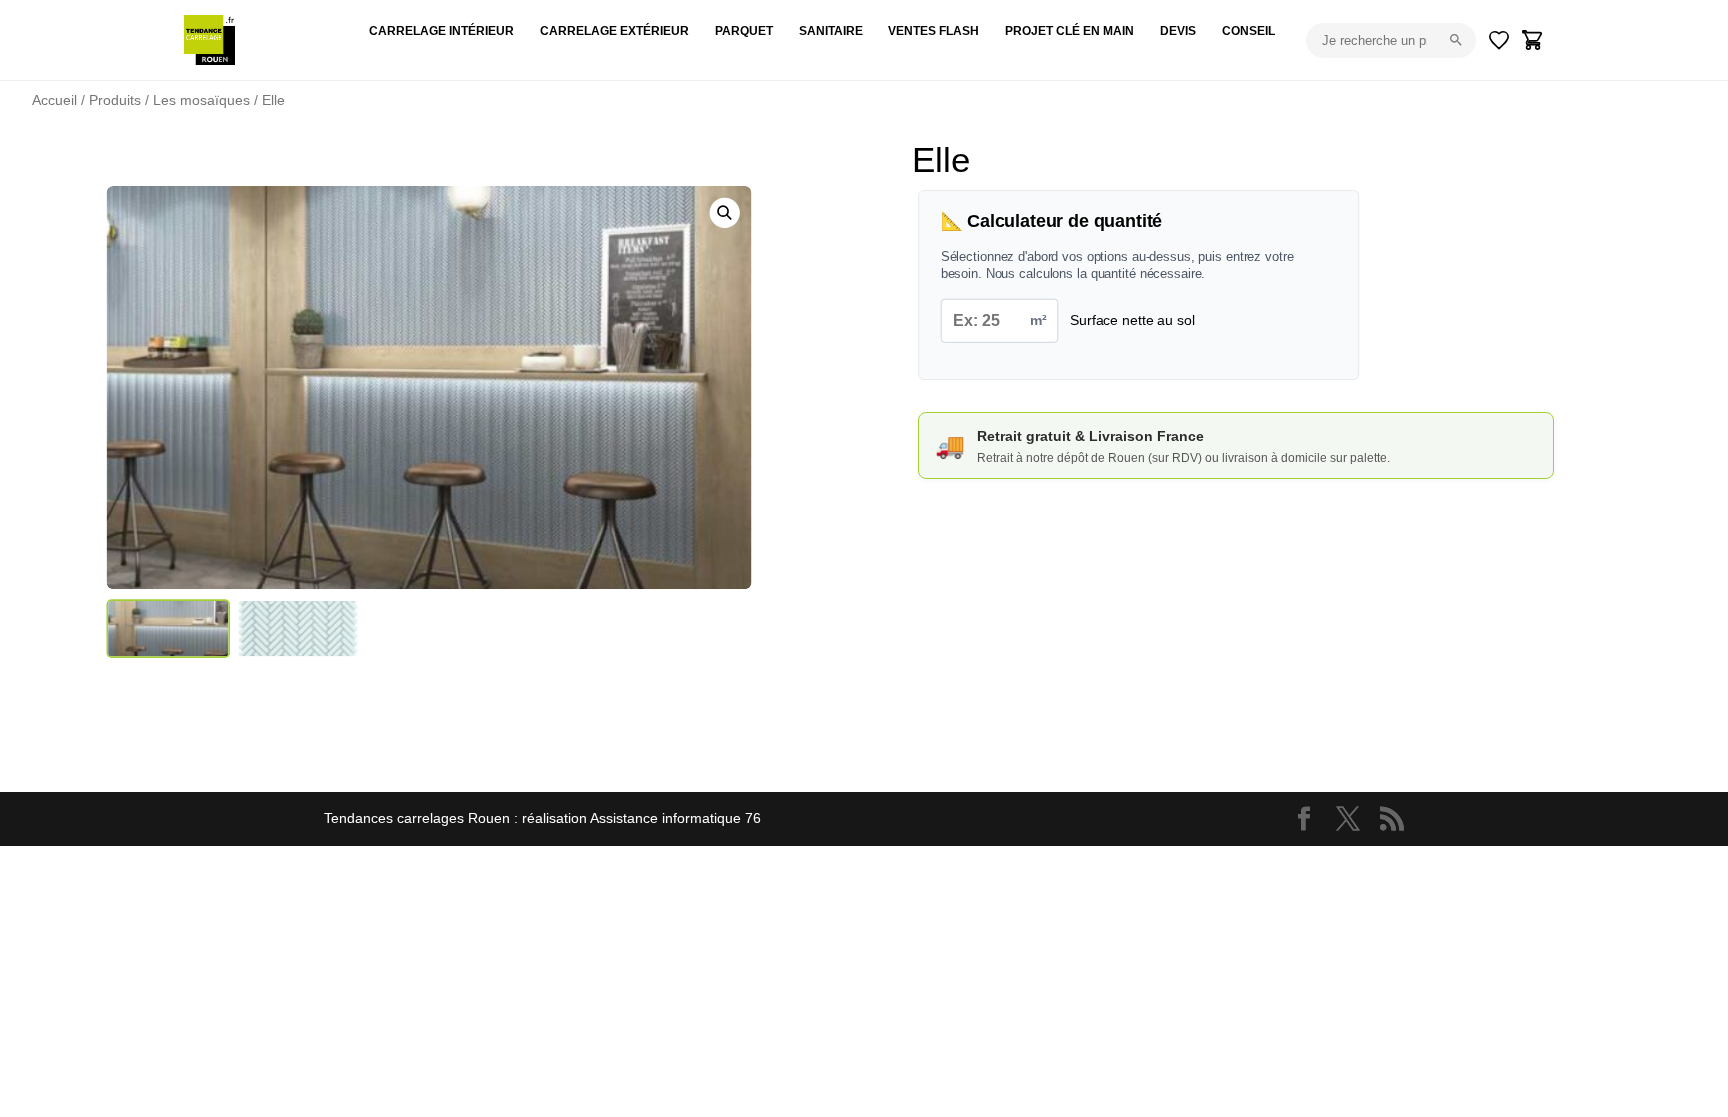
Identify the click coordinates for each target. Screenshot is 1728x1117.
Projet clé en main (1069, 31)
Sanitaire (831, 31)
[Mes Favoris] (1499, 40)
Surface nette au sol (1132, 320)
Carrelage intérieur (441, 31)
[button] (725, 213)
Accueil (54, 100)
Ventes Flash (933, 31)
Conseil (1248, 31)
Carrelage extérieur (614, 31)
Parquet (744, 31)
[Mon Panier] (1533, 40)
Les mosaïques (201, 100)
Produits (115, 100)
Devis (1178, 31)
